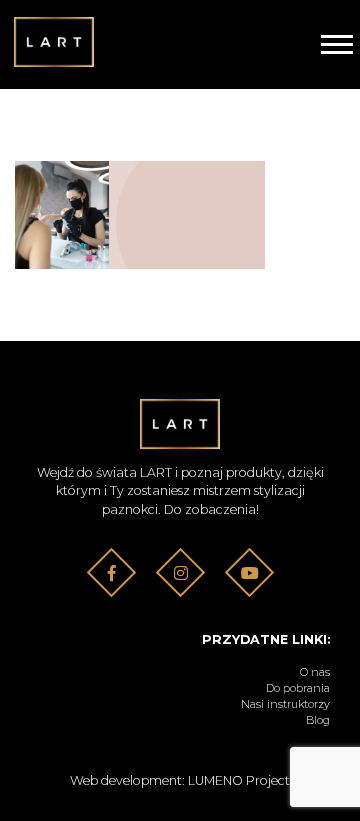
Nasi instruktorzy (285, 704)
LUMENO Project (239, 780)
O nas (315, 672)
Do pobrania (298, 688)
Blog (318, 720)
